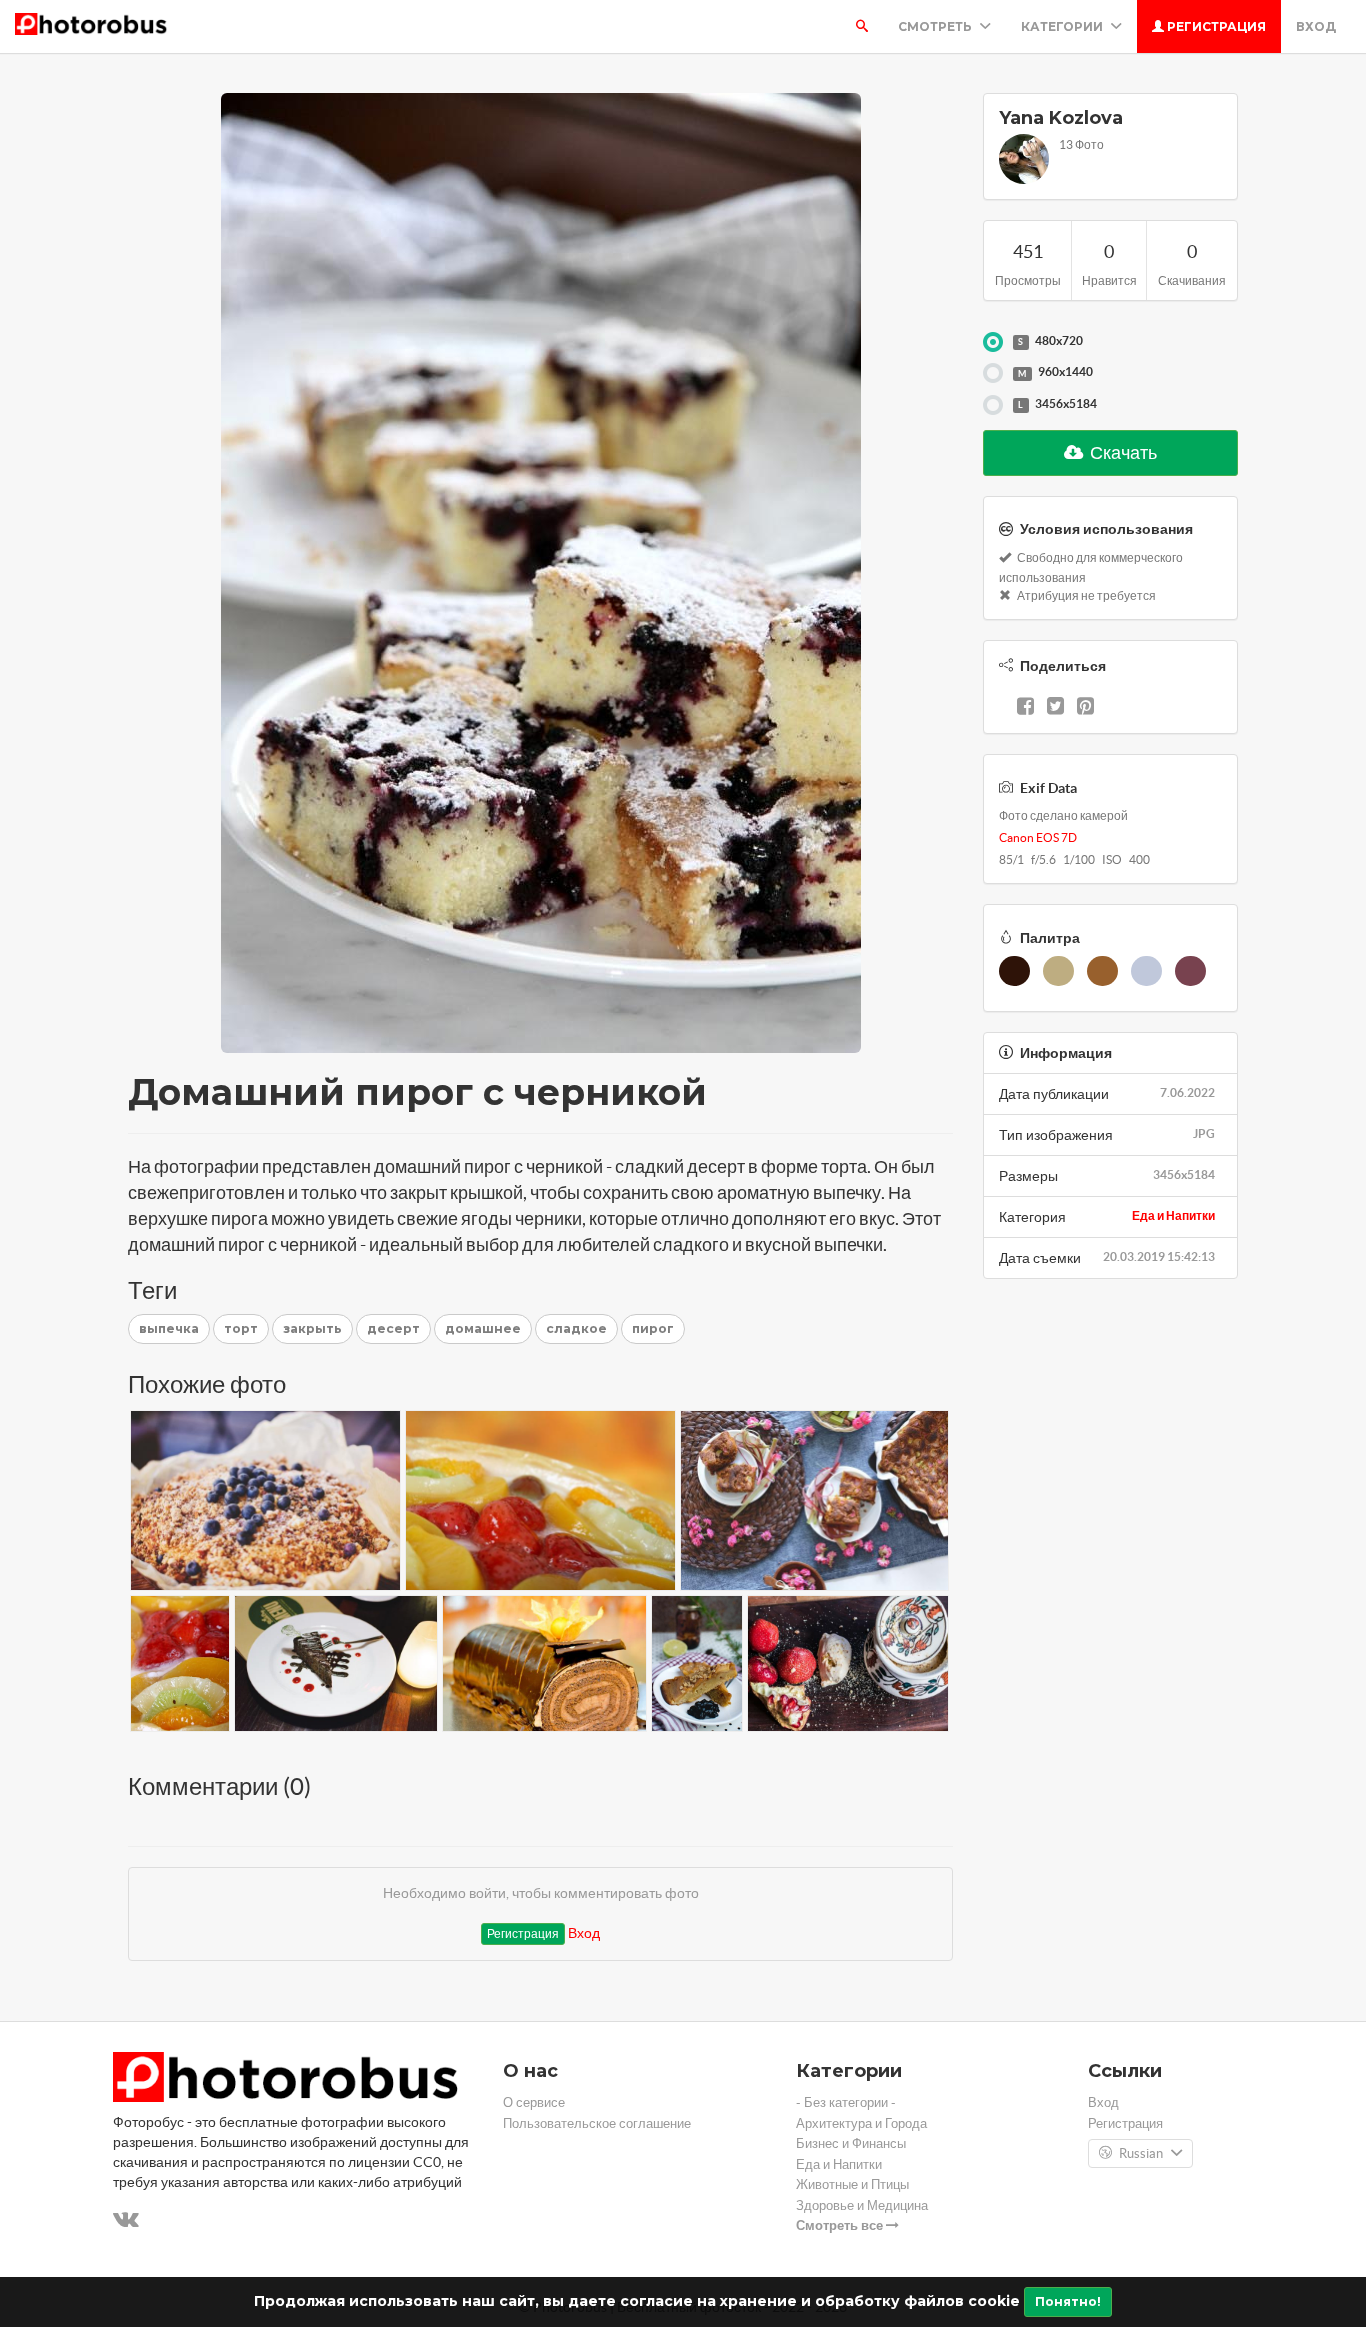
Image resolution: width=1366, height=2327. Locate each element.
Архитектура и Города (861, 2123)
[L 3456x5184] (993, 405)
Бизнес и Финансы (851, 2143)
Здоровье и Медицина (862, 2205)
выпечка (169, 1328)
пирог (653, 1328)
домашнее (483, 1328)
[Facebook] (1025, 708)
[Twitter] (1055, 708)
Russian (1141, 2153)
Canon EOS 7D (1038, 837)
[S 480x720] (993, 342)
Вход (1316, 26)
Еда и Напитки (1173, 1215)
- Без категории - (846, 2102)
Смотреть (936, 26)
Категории (1063, 26)
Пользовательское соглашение (597, 2123)
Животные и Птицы (852, 2184)
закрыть (312, 1328)
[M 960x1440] (993, 373)
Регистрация (1215, 26)
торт (241, 1328)
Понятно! (1068, 2301)
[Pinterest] (1085, 708)
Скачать (1122, 452)
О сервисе (534, 2102)
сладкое (576, 1328)
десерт (393, 1328)
